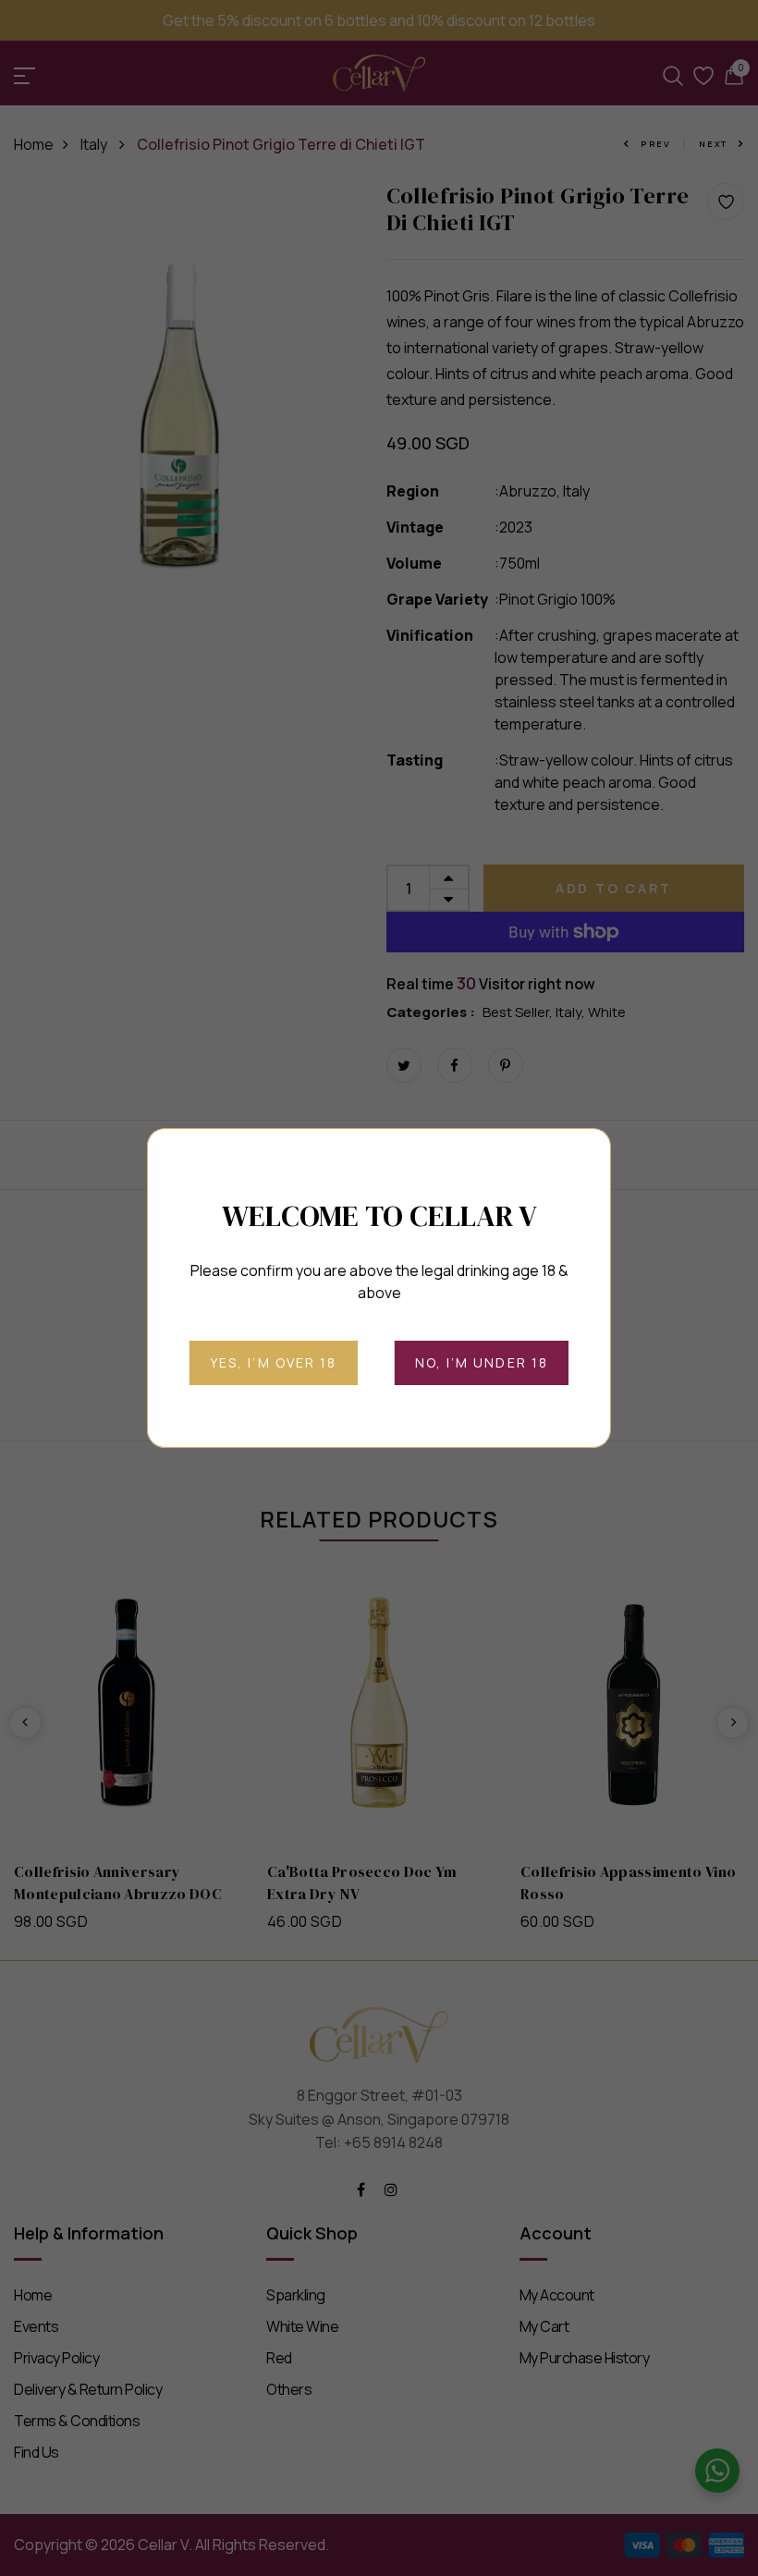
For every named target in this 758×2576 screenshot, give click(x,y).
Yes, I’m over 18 (274, 1362)
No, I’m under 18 (482, 1362)
